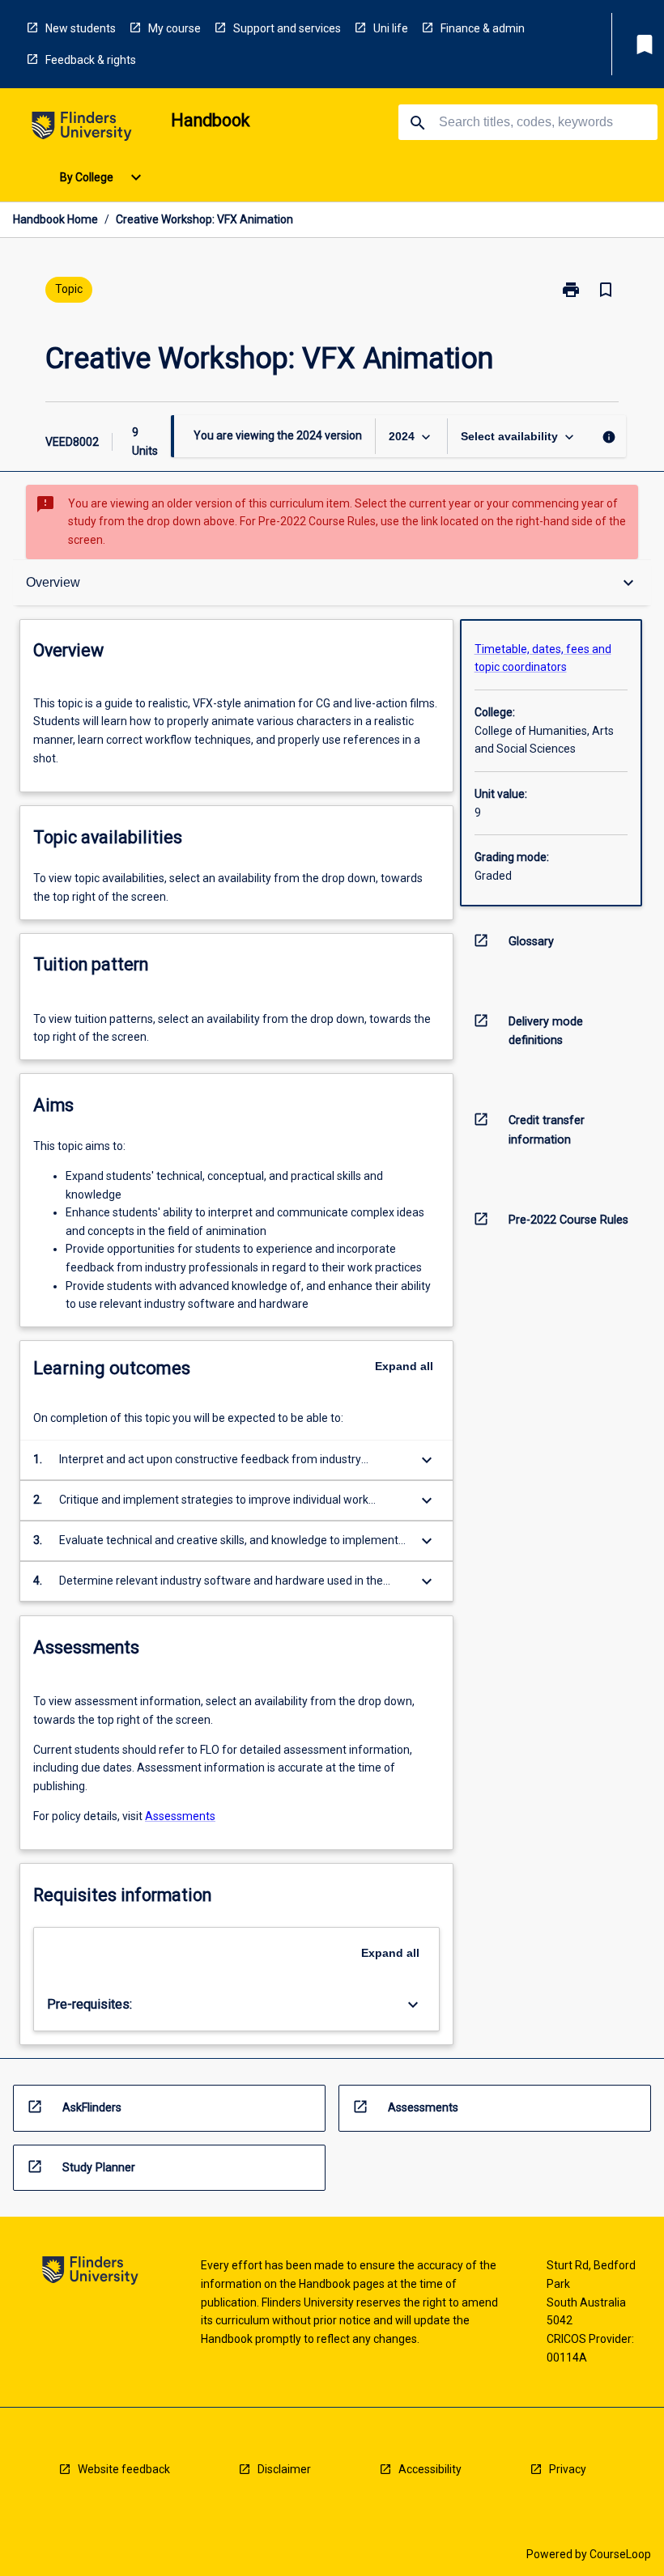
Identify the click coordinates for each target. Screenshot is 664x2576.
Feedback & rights (91, 60)
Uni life (391, 28)
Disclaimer (284, 2469)
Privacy (568, 2469)
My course (175, 28)
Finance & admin (483, 28)
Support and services (287, 28)
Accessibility (430, 2469)
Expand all (404, 1366)
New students (81, 28)
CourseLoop (620, 2554)
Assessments (180, 1816)
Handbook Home (55, 219)
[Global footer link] (90, 2273)
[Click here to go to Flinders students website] (82, 129)
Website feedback (124, 2469)
